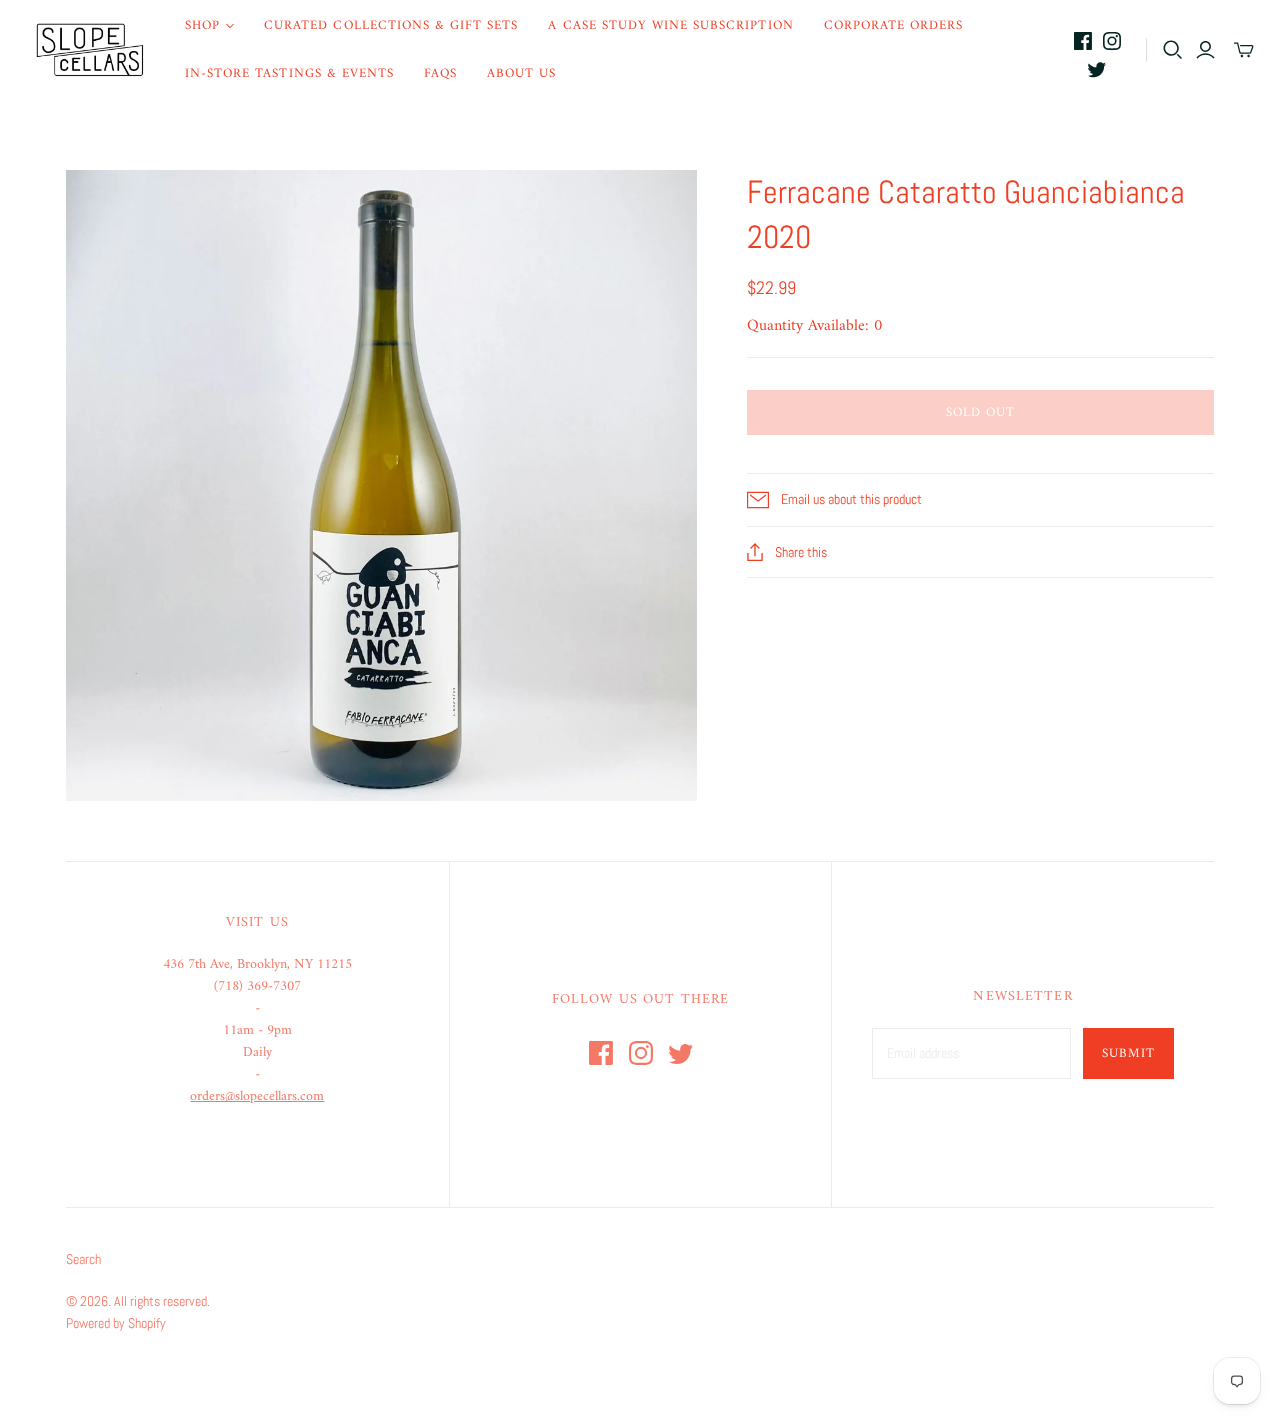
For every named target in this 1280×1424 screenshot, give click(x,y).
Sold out (980, 412)
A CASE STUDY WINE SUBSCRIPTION (670, 25)
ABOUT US (521, 73)
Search (83, 1259)
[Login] (1205, 50)
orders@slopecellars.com (257, 1096)
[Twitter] (1097, 69)
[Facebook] (1083, 41)
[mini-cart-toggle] (1244, 50)
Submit (1128, 1053)
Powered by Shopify (116, 1323)
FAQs (440, 73)
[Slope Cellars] (90, 50)
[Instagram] (1112, 41)
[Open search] (1173, 50)
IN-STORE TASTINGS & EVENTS (289, 73)
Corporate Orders (894, 25)
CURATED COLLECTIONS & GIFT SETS (391, 25)
